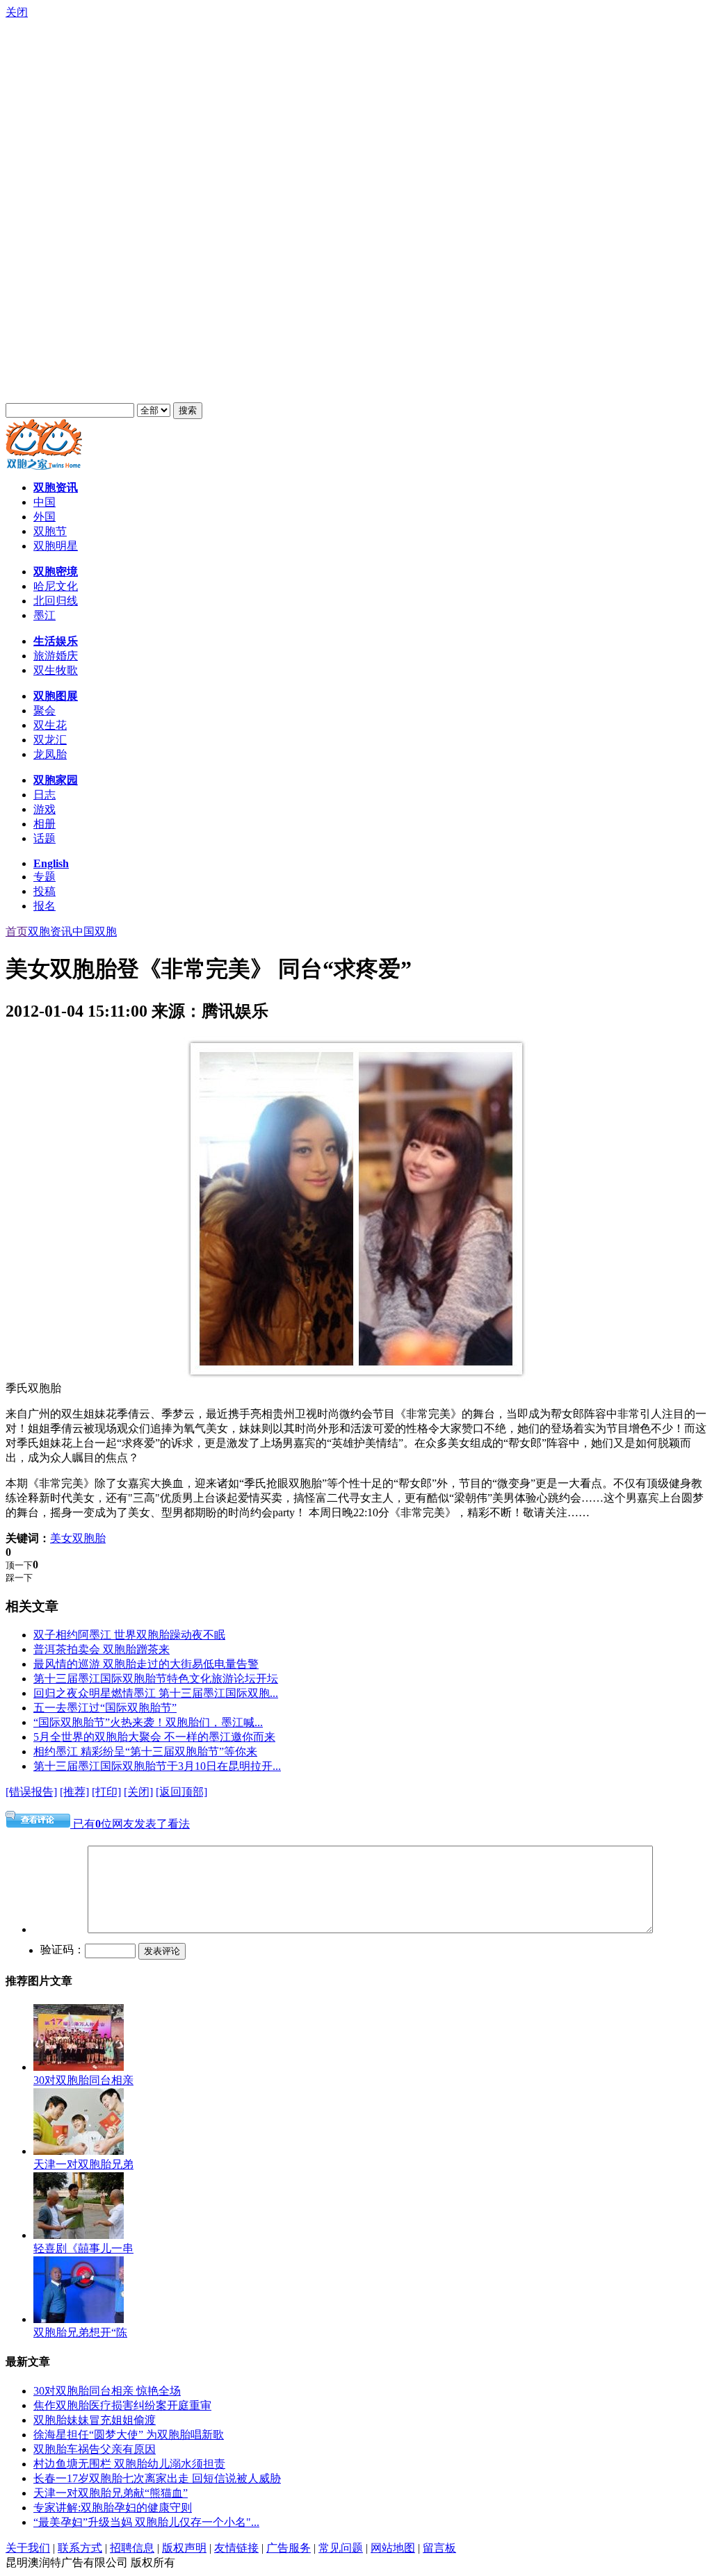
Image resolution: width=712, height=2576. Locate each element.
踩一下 (19, 1578)
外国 (44, 517)
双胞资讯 (50, 932)
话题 (44, 838)
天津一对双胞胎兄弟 (83, 2164)
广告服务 (289, 2548)
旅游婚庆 (56, 656)
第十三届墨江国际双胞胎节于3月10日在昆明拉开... (157, 1766)
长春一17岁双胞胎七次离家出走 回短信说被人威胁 (157, 2478)
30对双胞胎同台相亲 (83, 2080)
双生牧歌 (56, 670)
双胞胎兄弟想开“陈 (80, 2332)
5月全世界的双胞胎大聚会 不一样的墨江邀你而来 (154, 1737)
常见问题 (341, 2548)
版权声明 (184, 2548)
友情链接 (236, 2548)
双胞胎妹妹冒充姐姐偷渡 (95, 2420)
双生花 (50, 725)
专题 (44, 877)
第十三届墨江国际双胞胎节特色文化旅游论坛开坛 (156, 1679)
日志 (44, 795)
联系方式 (80, 2548)
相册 (44, 824)
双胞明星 (56, 546)
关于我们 (28, 2548)
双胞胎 (89, 1538)
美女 (61, 1538)
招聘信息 (132, 2548)
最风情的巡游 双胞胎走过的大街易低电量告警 (146, 1664)
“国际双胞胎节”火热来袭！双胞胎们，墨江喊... (148, 1722)
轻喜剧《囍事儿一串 (83, 2248)
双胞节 (50, 531)
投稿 (44, 891)
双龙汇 (50, 740)
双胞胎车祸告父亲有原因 (95, 2449)
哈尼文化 (56, 586)
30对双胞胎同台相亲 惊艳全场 (107, 2391)
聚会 (44, 711)
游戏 (44, 809)
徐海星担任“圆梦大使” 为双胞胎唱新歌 (129, 2435)
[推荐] (74, 1792)
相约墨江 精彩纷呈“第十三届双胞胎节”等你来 (145, 1751)
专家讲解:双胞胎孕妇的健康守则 (113, 2508)
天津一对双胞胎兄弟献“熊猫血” (111, 2493)
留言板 (439, 2548)
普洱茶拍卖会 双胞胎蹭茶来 (102, 1649)
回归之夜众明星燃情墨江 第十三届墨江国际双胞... (156, 1693)
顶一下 (19, 1565)
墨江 (44, 615)
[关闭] (138, 1792)
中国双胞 (95, 932)
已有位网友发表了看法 (130, 1824)
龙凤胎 (50, 754)
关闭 (17, 12)
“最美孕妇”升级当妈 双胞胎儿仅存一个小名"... (146, 2522)
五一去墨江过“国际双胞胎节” (105, 1708)
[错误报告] (31, 1792)
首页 (17, 932)
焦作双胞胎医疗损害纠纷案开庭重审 (122, 2405)
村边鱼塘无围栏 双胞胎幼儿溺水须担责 (129, 2464)
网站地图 (393, 2548)
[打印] (106, 1792)
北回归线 (56, 601)
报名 (44, 906)
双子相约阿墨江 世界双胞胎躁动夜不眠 (129, 1635)
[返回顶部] (181, 1792)
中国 (44, 502)
